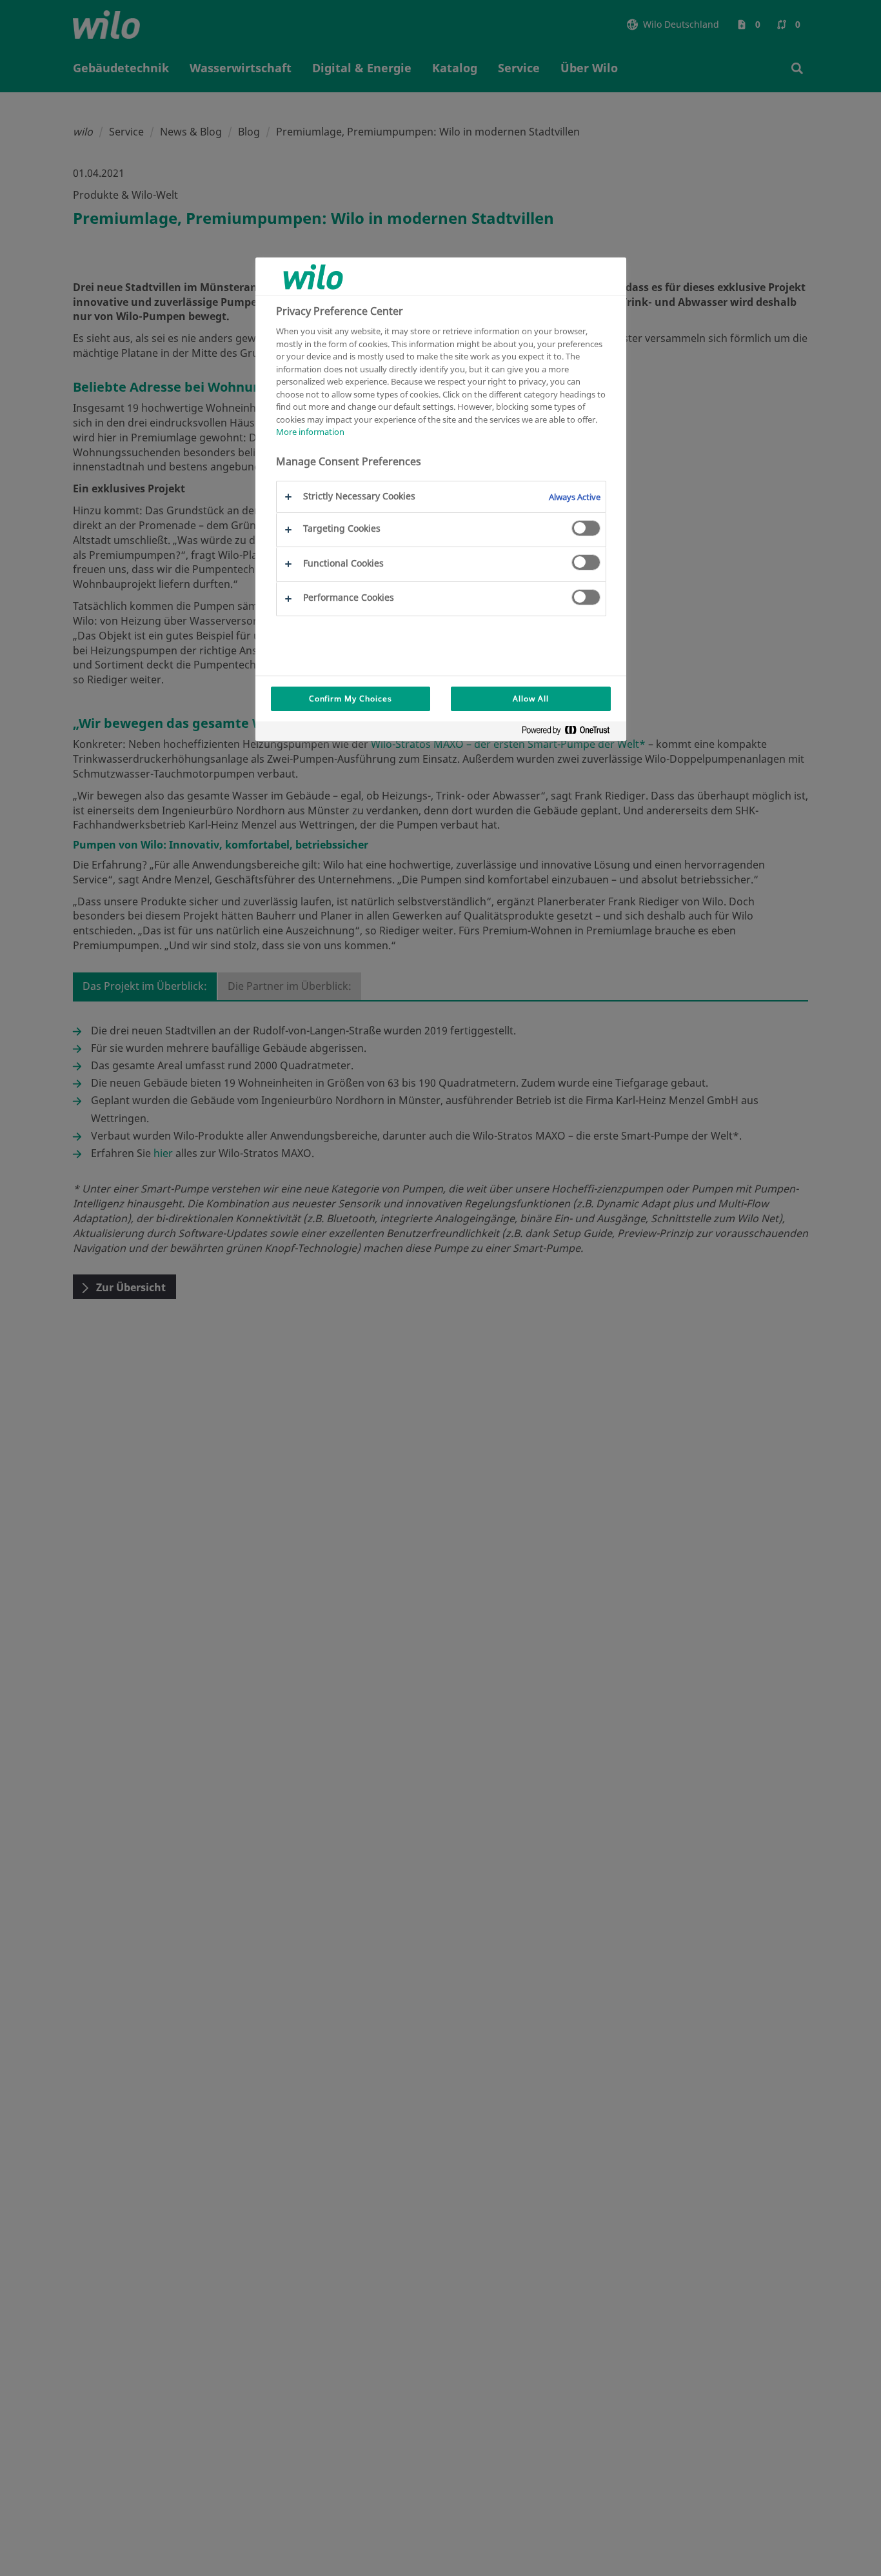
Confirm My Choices (351, 699)
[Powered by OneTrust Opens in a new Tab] (571, 733)
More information (310, 432)
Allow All (531, 699)
